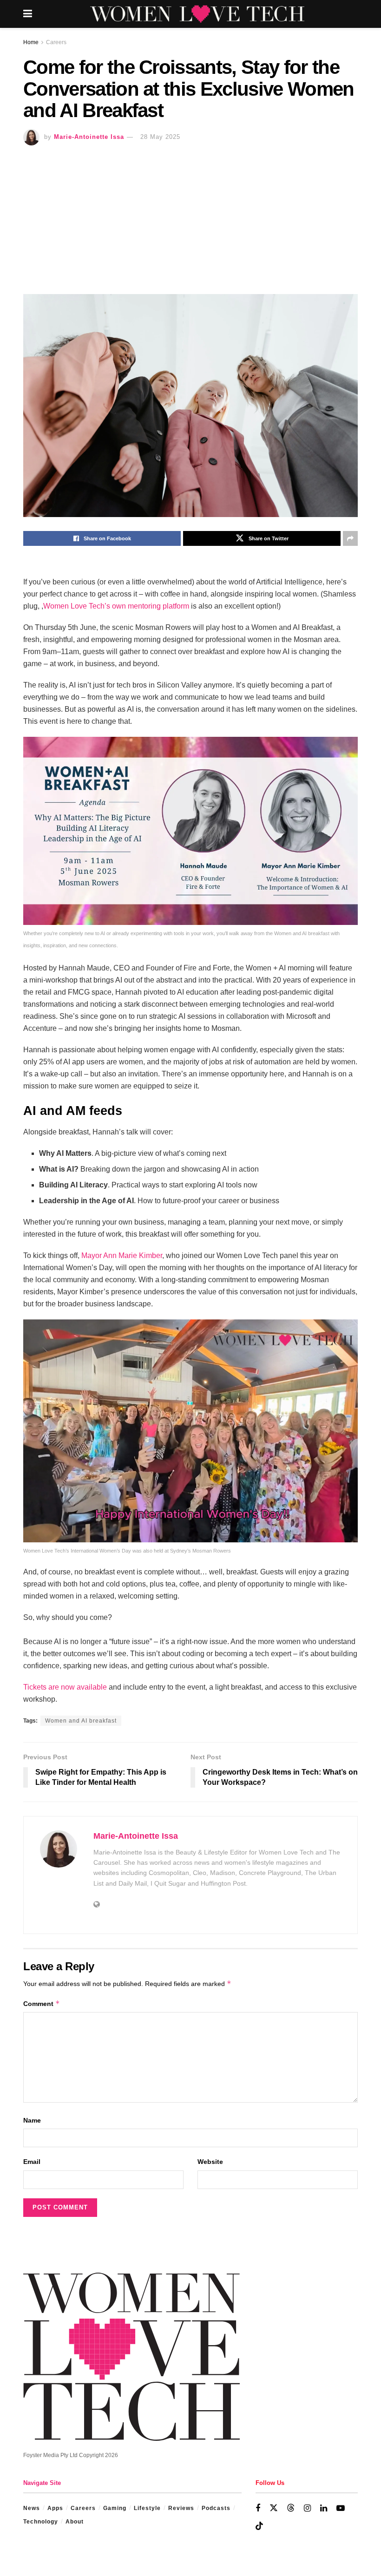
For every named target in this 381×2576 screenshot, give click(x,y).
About (75, 2522)
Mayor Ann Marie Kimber (121, 1255)
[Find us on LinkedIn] (324, 2508)
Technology (41, 2522)
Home (31, 42)
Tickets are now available (65, 1687)
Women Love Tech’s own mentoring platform (116, 606)
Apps (55, 2508)
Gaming (115, 2508)
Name (32, 2120)
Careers (56, 42)
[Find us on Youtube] (341, 2508)
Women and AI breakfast (81, 1721)
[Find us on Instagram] (307, 2508)
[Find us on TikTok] (259, 2526)
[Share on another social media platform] (350, 538)
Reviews (181, 2508)
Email (32, 2162)
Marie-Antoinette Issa (89, 137)
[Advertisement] (190, 215)
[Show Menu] (28, 14)
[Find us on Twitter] (274, 2508)
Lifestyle (147, 2508)
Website (210, 2162)
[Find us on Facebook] (258, 2508)
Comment (42, 2003)
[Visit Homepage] (197, 14)
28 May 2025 (160, 137)
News (32, 2508)
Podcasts (216, 2508)
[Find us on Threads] (291, 2508)
